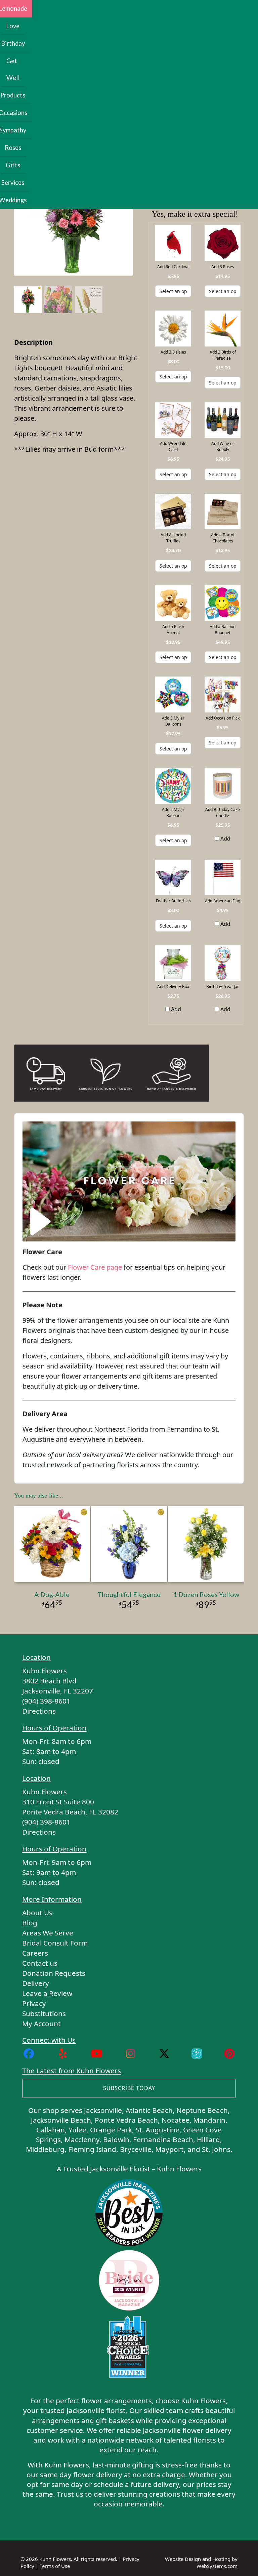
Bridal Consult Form (55, 1943)
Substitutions (44, 2013)
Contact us (40, 1963)
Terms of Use (55, 2566)
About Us (37, 1913)
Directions (39, 1711)
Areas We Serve (48, 1933)
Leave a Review (47, 1993)
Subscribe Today (129, 2088)
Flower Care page (95, 1267)
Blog (30, 1923)
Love (13, 26)
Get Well (13, 69)
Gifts (13, 165)
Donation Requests (54, 1973)
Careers (35, 1953)
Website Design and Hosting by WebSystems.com (201, 2562)
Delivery (36, 1983)
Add (225, 839)
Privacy (34, 2003)
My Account (41, 2023)
